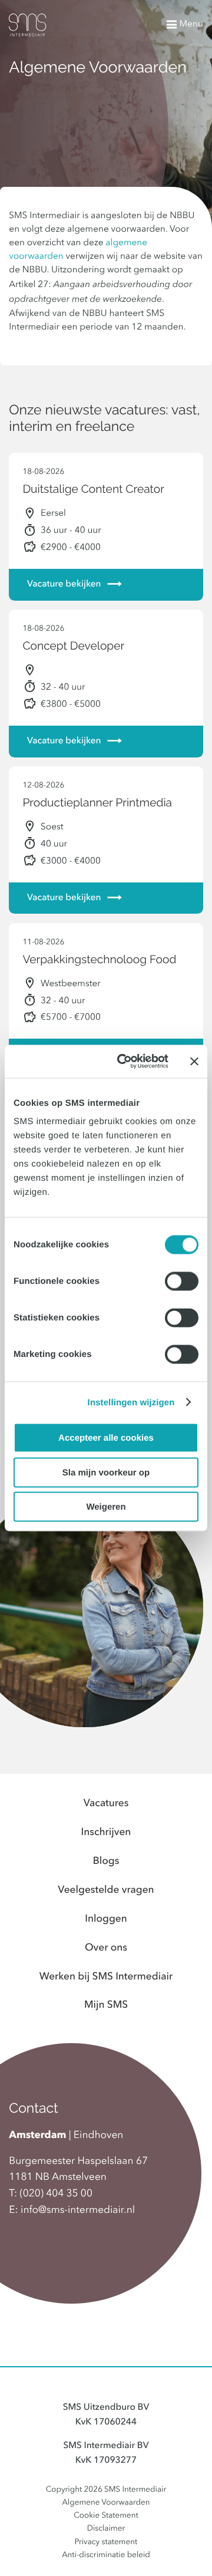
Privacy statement (106, 2543)
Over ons (106, 1949)
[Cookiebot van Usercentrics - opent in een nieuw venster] (124, 1062)
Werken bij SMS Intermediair (106, 1977)
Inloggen (106, 1920)
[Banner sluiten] (194, 1061)
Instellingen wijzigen (131, 1402)
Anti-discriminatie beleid (106, 2556)
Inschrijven (106, 1833)
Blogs (106, 1862)
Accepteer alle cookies (106, 1438)
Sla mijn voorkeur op (106, 1472)
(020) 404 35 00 (56, 2194)
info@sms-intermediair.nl (78, 2211)
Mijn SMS (106, 2006)
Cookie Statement (106, 2516)
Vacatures (106, 1804)
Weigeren (106, 1507)
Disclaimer (106, 2529)
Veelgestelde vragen (106, 1891)
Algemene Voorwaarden (106, 2503)
